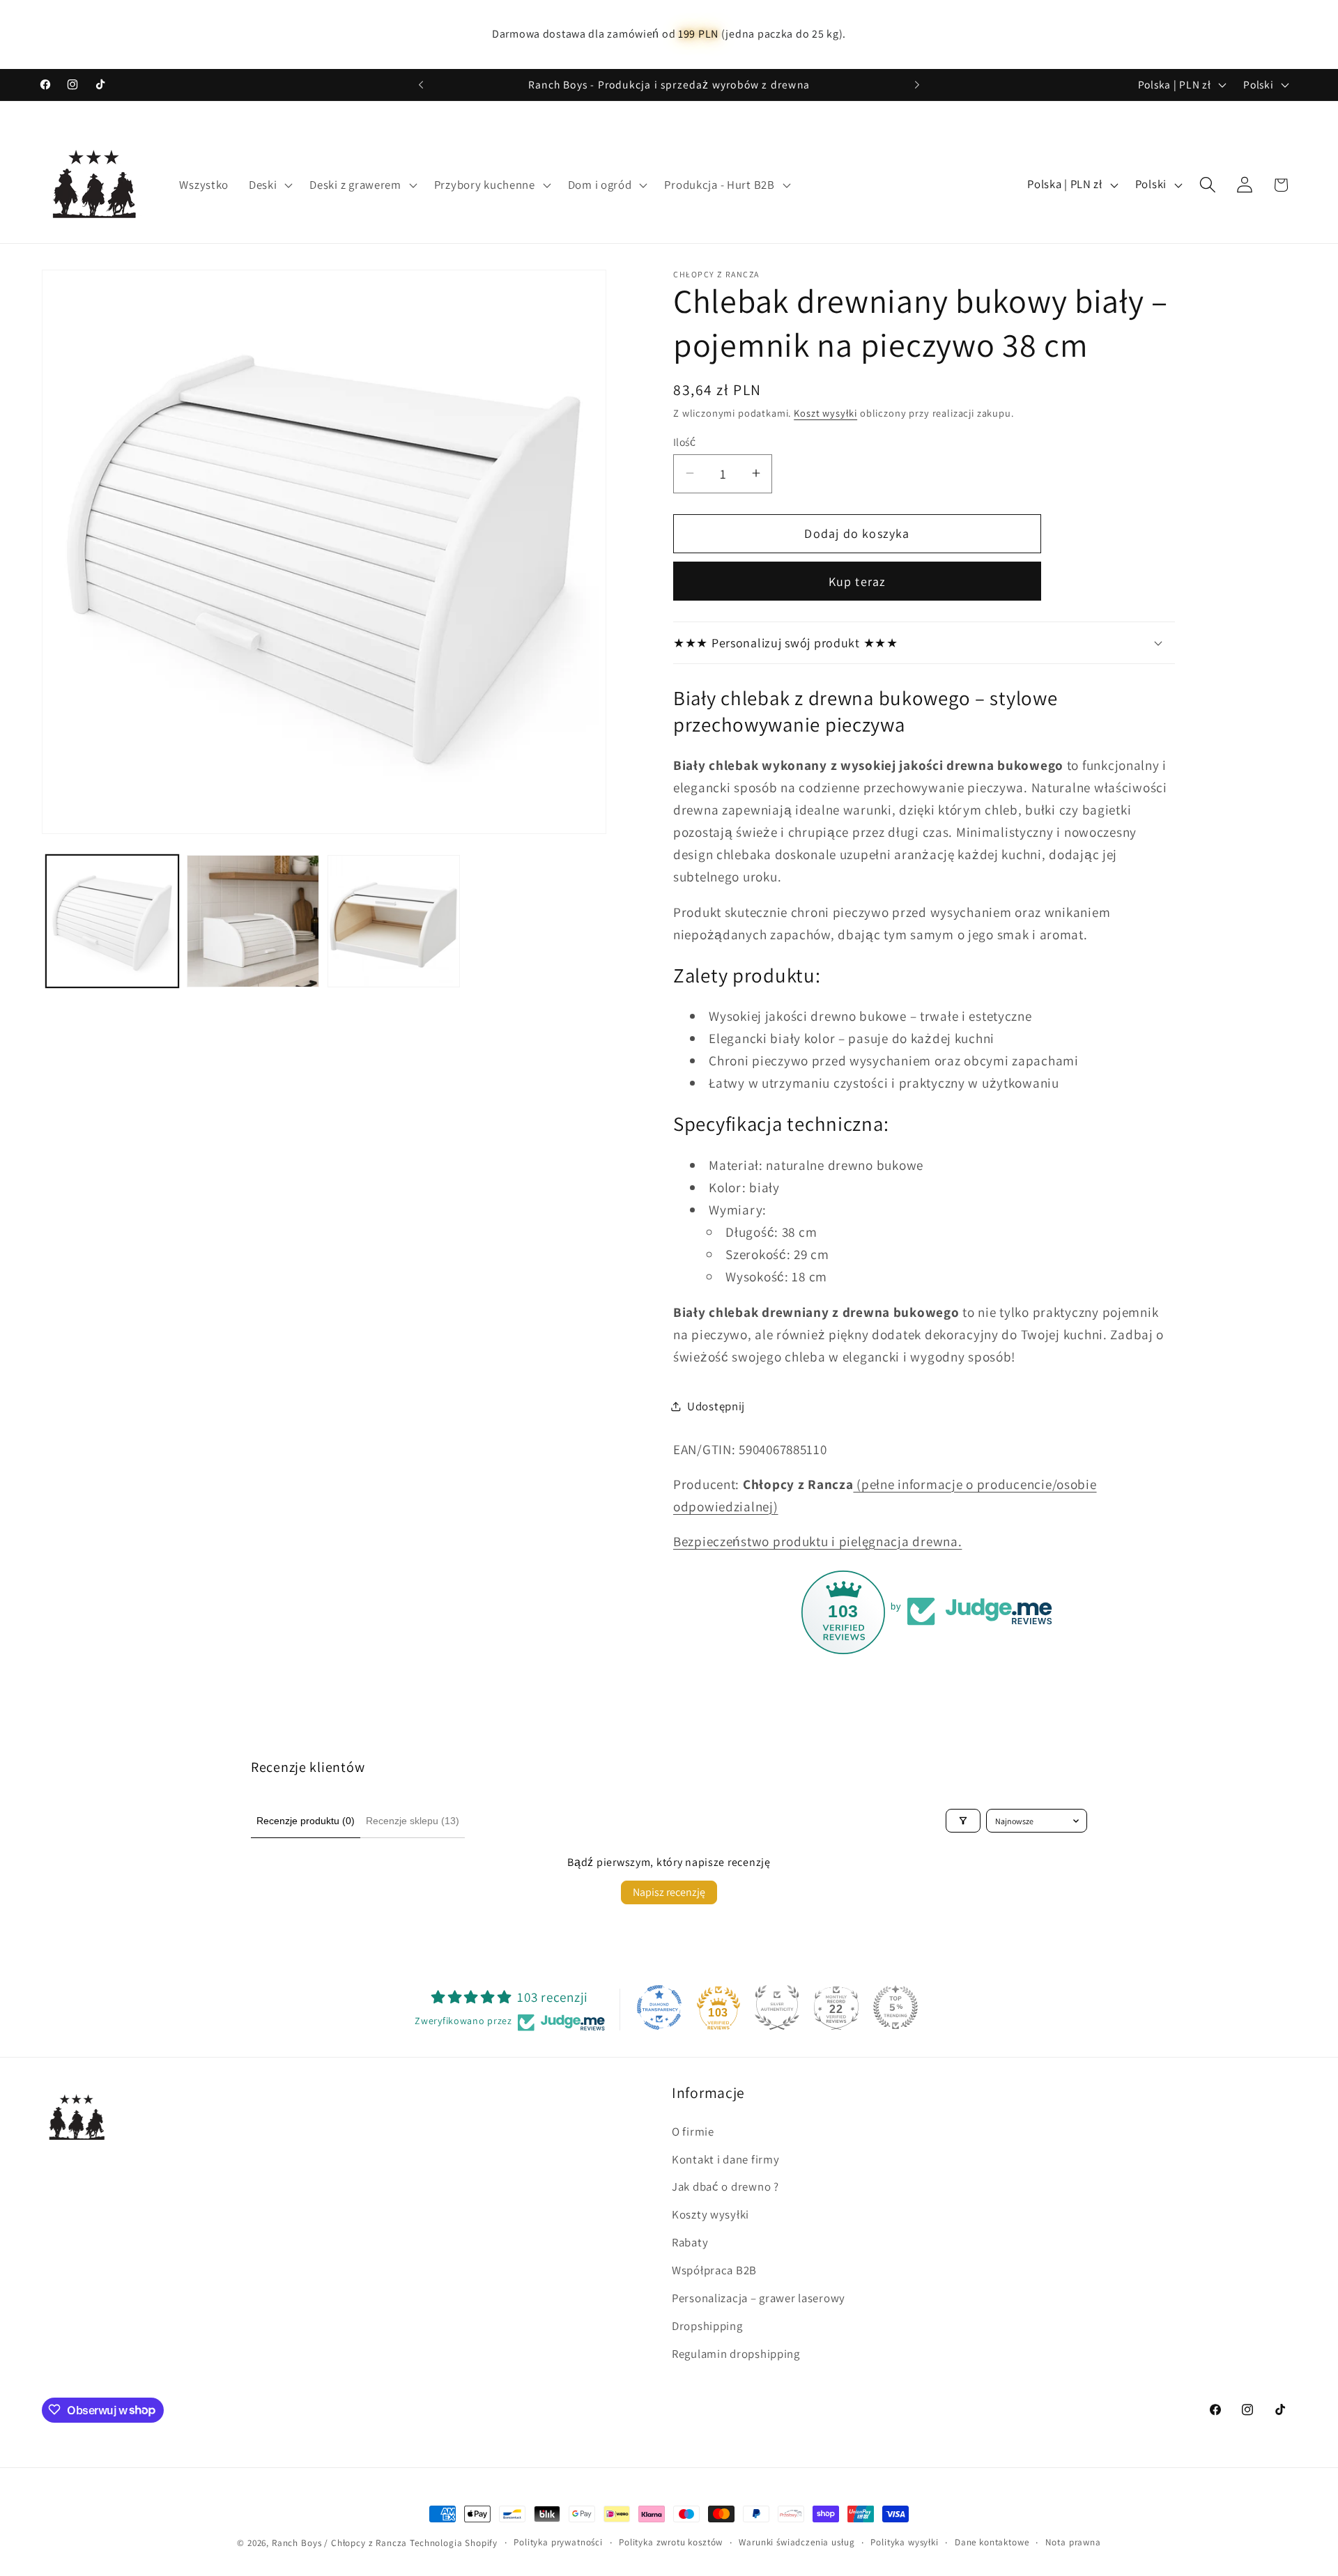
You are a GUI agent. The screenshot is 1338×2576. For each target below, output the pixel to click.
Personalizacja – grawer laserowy (759, 2298)
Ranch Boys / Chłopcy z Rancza (339, 2543)
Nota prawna (1073, 2542)
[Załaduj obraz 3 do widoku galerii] (394, 921)
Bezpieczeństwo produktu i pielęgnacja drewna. (817, 1541)
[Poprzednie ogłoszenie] (421, 85)
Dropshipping (707, 2326)
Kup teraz (858, 581)
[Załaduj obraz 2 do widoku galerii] (253, 921)
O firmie (693, 2131)
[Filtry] (963, 1821)
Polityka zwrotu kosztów (671, 2542)
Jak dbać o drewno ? (725, 2186)
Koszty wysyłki (710, 2214)
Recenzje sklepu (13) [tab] (413, 1821)
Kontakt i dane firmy (725, 2159)
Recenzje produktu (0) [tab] (306, 1821)
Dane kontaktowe (992, 2542)
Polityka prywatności (558, 2542)
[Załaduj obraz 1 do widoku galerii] (112, 921)
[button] (269, 185)
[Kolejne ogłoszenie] (917, 85)
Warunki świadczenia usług (797, 2542)
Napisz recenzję (669, 1892)
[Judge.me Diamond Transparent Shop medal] (659, 2007)
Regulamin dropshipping (736, 2354)
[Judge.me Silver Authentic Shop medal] (777, 2007)
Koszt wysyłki (825, 412)
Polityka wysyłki (904, 2542)
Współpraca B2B (714, 2270)
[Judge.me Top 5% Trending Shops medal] (895, 2007)
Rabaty (690, 2242)
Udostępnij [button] (716, 1406)
